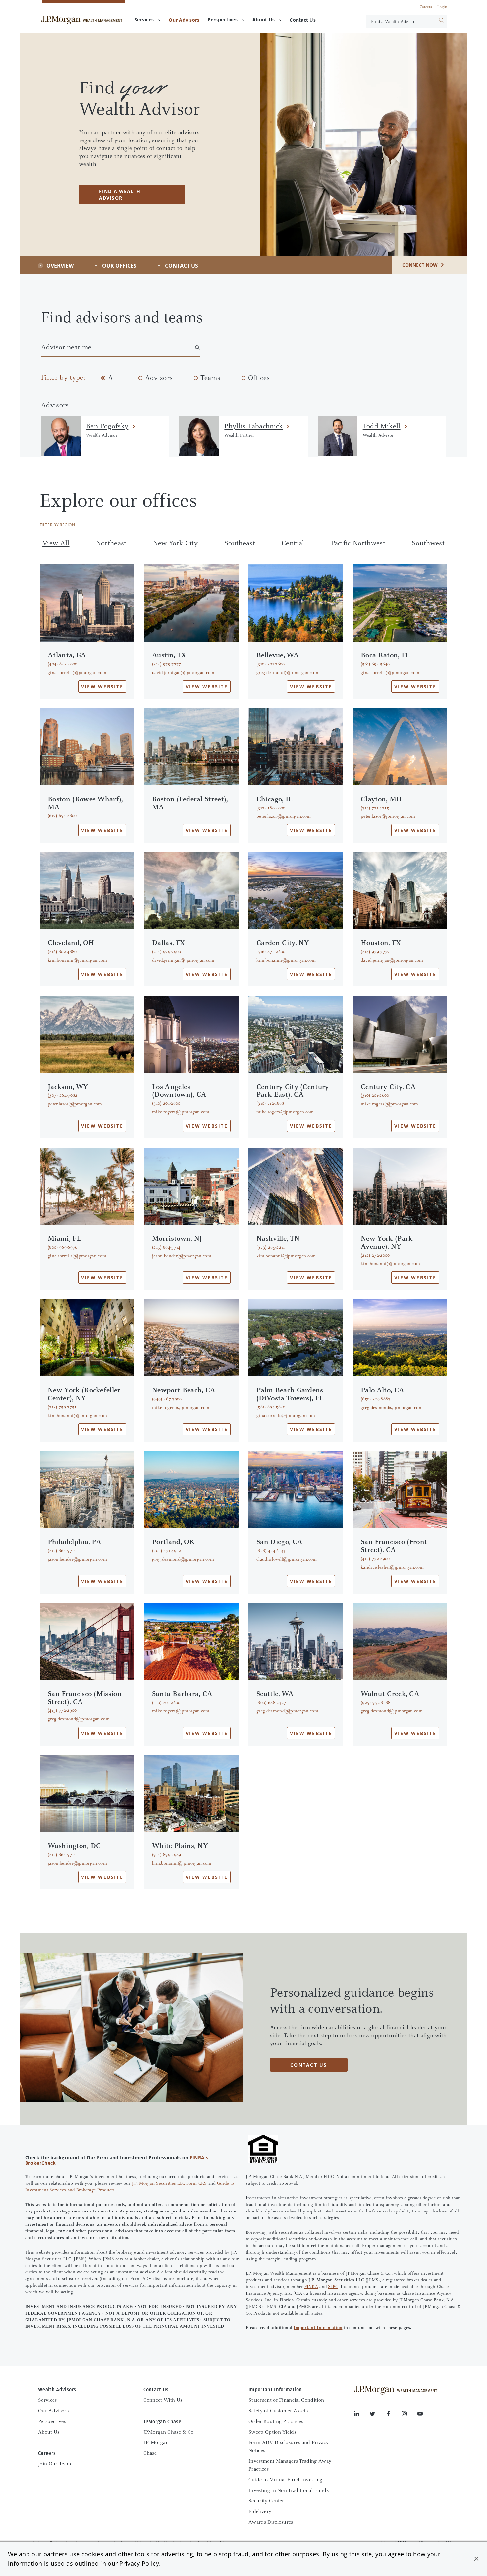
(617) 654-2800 (62, 816)
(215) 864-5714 (166, 1248)
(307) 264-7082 (62, 1096)
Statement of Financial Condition (286, 2400)
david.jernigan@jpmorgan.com (183, 673)
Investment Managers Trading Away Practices (290, 2465)
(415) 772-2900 (375, 1559)
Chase (150, 2453)
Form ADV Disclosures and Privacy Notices (289, 2447)
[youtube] (420, 2415)
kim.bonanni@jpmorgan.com (78, 961)
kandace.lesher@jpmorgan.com (392, 1568)
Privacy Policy (139, 2563)
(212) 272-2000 (375, 1256)
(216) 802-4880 (62, 952)
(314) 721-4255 (375, 808)
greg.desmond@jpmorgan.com (287, 673)
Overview (60, 266)
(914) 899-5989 (166, 1855)
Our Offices (119, 266)
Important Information (318, 2328)
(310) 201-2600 (271, 664)
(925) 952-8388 (376, 1703)
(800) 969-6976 (62, 1248)
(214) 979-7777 (166, 664)
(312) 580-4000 (271, 808)
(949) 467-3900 (167, 1399)
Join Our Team (54, 2464)
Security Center (266, 2501)
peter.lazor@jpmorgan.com (284, 817)
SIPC (333, 2287)
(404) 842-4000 (62, 664)
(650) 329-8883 (376, 1399)
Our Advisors (53, 2411)
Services (144, 19)
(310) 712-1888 (270, 1104)
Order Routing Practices (276, 2422)
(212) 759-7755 (62, 1407)
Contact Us (182, 266)
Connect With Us (163, 2400)
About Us (264, 19)
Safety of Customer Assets (278, 2411)
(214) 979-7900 (166, 952)
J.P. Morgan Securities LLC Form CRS (169, 2184)
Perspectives (223, 19)
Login (442, 7)
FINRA (311, 2287)
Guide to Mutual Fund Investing (286, 2480)
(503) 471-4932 (166, 1551)
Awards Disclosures (271, 2522)
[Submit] (434, 22)
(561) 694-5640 (375, 664)
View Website (102, 686)
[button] (476, 2559)
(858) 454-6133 (271, 1551)
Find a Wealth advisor (120, 195)
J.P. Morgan (156, 2443)
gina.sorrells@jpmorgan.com (77, 673)
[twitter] (378, 2415)
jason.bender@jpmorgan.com (182, 1256)
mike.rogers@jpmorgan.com (181, 1112)
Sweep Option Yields (272, 2432)
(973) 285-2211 (271, 1248)
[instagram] (409, 2415)
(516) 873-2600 (271, 952)
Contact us (309, 2065)
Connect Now (420, 265)
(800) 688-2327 (271, 1703)
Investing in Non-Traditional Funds (289, 2491)
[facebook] (394, 2415)
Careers (426, 7)
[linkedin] (362, 2415)
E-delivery (260, 2512)
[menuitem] (184, 20)
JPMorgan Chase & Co (169, 2432)
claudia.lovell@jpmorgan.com (287, 1560)
